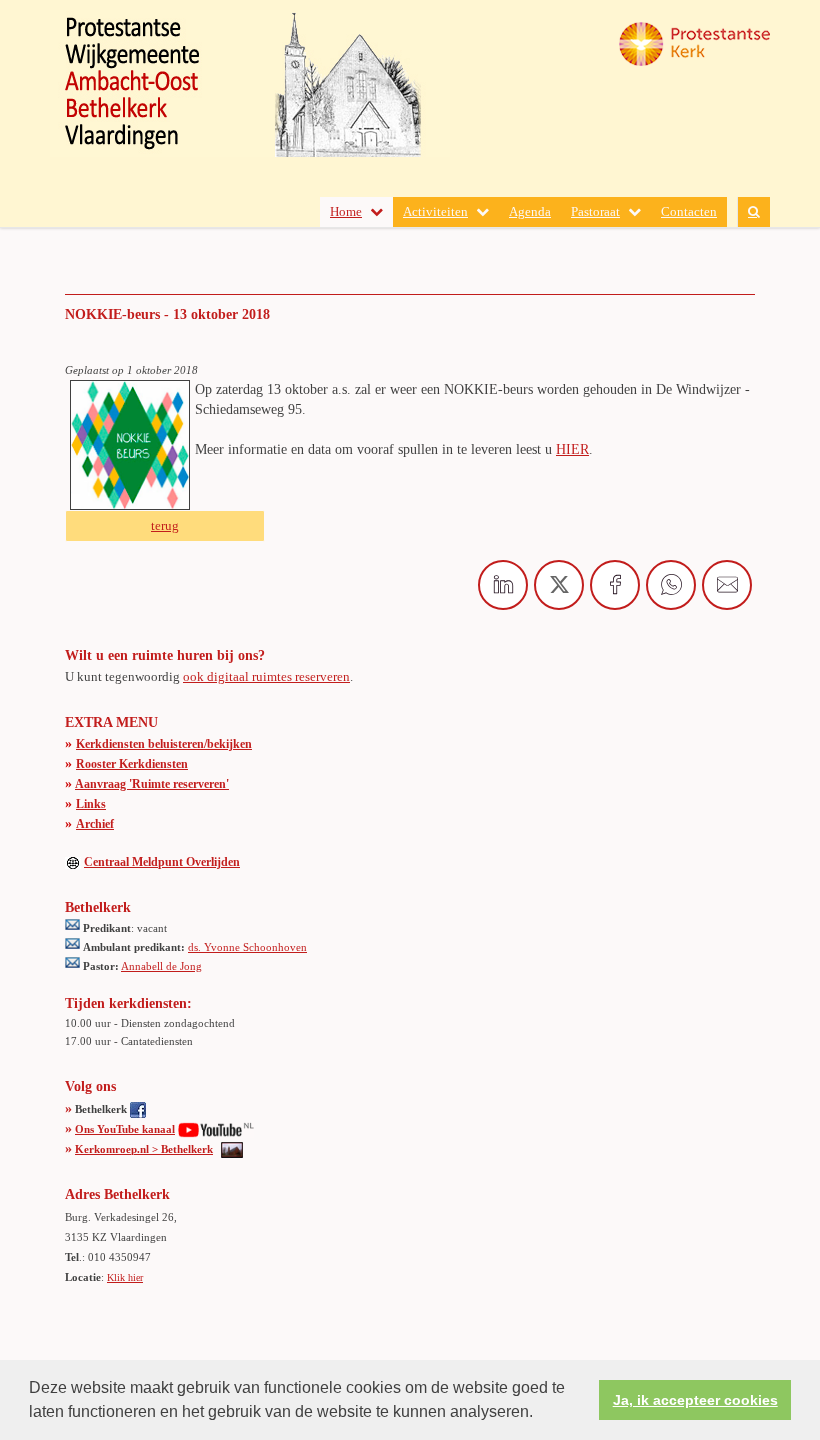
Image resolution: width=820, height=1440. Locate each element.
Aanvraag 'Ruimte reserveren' (152, 784)
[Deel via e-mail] (727, 585)
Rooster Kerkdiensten (132, 764)
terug (165, 525)
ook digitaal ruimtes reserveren (266, 676)
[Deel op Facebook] (615, 585)
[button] (540, 1414)
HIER (572, 449)
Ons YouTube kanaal (125, 1129)
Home (346, 211)
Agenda (530, 211)
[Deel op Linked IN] (503, 585)
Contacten (689, 211)
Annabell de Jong (161, 966)
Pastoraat (595, 211)
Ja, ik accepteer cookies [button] (695, 1400)
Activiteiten (435, 211)
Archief (95, 824)
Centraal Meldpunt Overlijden (162, 862)
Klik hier (125, 1277)
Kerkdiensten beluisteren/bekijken (164, 744)
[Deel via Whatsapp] (671, 585)
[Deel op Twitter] (559, 585)
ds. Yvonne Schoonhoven (247, 947)
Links (91, 804)
